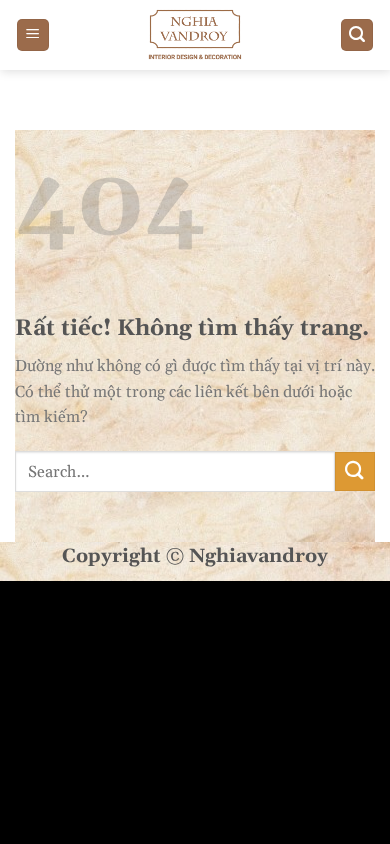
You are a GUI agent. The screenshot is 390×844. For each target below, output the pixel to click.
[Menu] (33, 35)
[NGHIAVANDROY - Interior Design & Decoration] (195, 35)
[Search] (357, 35)
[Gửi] (355, 471)
